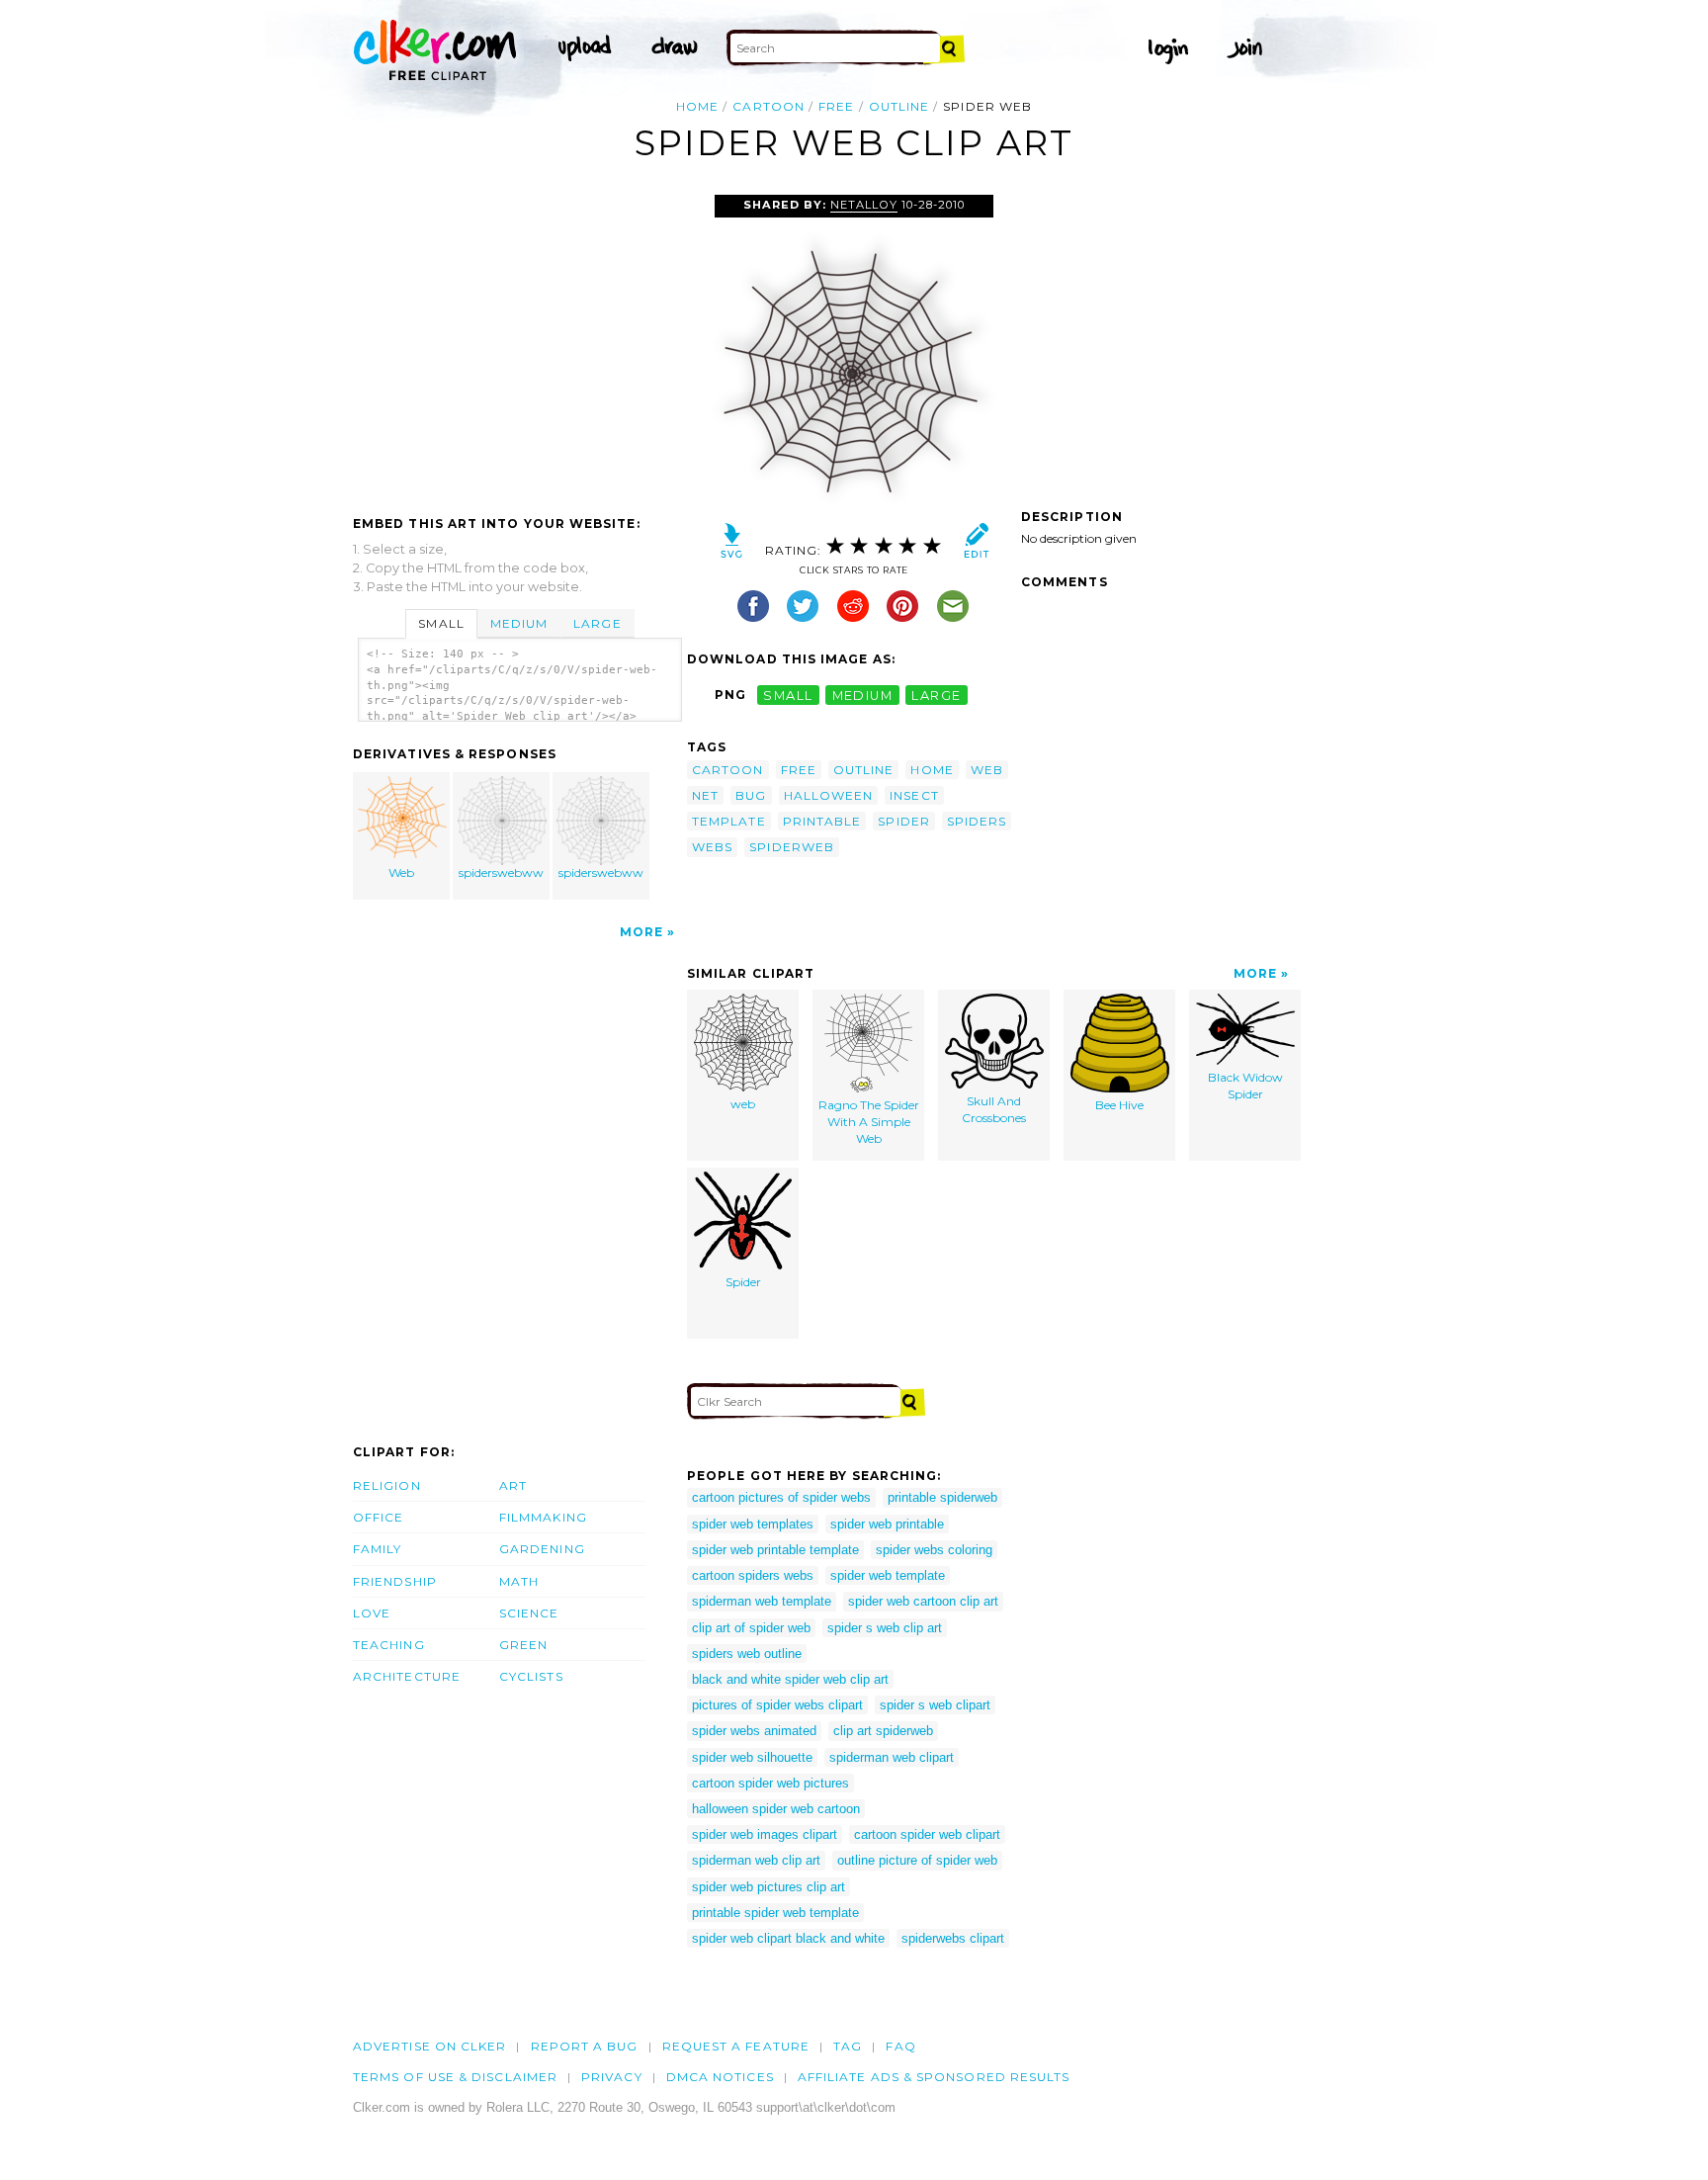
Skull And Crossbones (994, 1109)
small (788, 695)
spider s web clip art (885, 1628)
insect (914, 795)
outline (899, 106)
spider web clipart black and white (788, 1938)
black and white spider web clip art (790, 1679)
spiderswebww (501, 872)
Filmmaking (543, 1517)
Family (377, 1549)
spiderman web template (762, 1601)
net (705, 795)
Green (523, 1645)
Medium (519, 623)
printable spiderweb (942, 1497)
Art (513, 1485)
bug (751, 795)
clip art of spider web (751, 1628)
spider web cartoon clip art (923, 1601)
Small (441, 623)
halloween (829, 795)
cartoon (769, 106)
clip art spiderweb (883, 1731)
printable (822, 821)
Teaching (389, 1645)
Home (697, 106)
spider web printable (887, 1524)
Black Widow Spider (1245, 1086)
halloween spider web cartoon (776, 1809)
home (932, 770)
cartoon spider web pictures (770, 1783)
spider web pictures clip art (769, 1887)
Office (378, 1517)
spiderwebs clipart (953, 1938)
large (936, 695)
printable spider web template (775, 1913)
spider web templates (753, 1524)
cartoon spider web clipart (927, 1834)
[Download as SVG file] (732, 545)
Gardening (542, 1549)
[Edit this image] (976, 545)
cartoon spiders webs (753, 1575)
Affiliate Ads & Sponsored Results (934, 2077)
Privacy (612, 2077)
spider (903, 821)
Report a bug (585, 2046)
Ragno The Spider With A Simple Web (869, 1122)
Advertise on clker (429, 2046)
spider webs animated (754, 1731)
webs (712, 847)
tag (848, 2046)
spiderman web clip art (756, 1860)
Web (401, 872)
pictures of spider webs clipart (777, 1705)
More (641, 932)
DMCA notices (720, 2077)
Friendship (395, 1581)
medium (863, 695)
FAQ (900, 2046)
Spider (743, 1282)
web (987, 770)
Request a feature (736, 2046)
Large (597, 623)
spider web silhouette (752, 1757)
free (836, 106)
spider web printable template (775, 1550)
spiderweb (792, 847)
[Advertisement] (519, 343)
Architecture (407, 1676)
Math (519, 1581)
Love (372, 1613)
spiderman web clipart (892, 1757)
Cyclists (531, 1676)
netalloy (863, 205)
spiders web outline (747, 1654)
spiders (977, 821)
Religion (387, 1485)
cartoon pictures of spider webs (781, 1497)
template (729, 821)
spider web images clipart (765, 1834)
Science (529, 1613)
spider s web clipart (935, 1705)
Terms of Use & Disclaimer (455, 2077)
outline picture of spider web (917, 1860)
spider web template (888, 1575)
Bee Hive (1119, 1105)
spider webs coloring (934, 1550)
